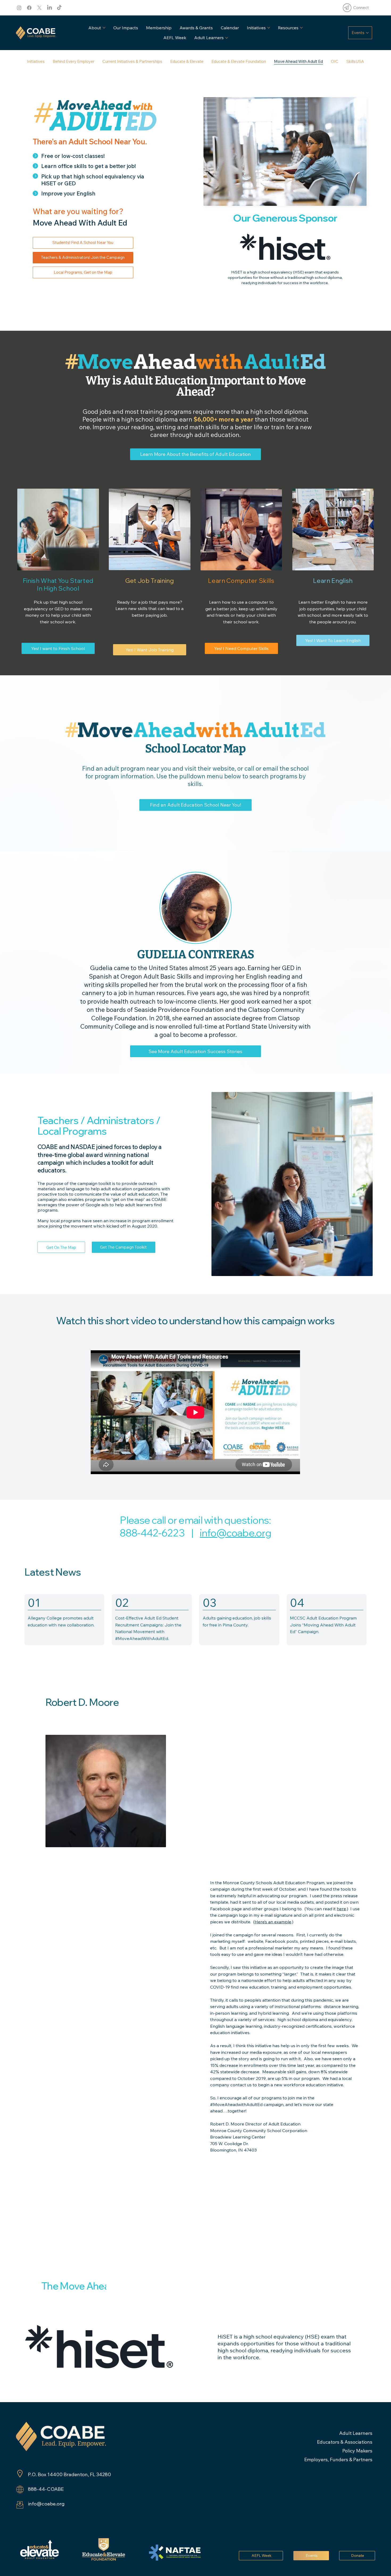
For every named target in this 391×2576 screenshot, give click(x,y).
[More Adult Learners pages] (227, 38)
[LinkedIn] (49, 8)
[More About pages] (104, 28)
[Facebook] (29, 8)
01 (34, 1603)
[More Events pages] (367, 33)
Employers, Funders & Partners (338, 2460)
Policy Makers (357, 2451)
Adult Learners (356, 2433)
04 (297, 1603)
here (341, 1909)
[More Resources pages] (301, 28)
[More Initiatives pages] (269, 28)
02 (122, 1603)
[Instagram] (19, 8)
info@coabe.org (236, 1533)
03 (209, 1603)
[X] (39, 8)
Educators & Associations (345, 2442)
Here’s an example (273, 1922)
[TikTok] (59, 8)
